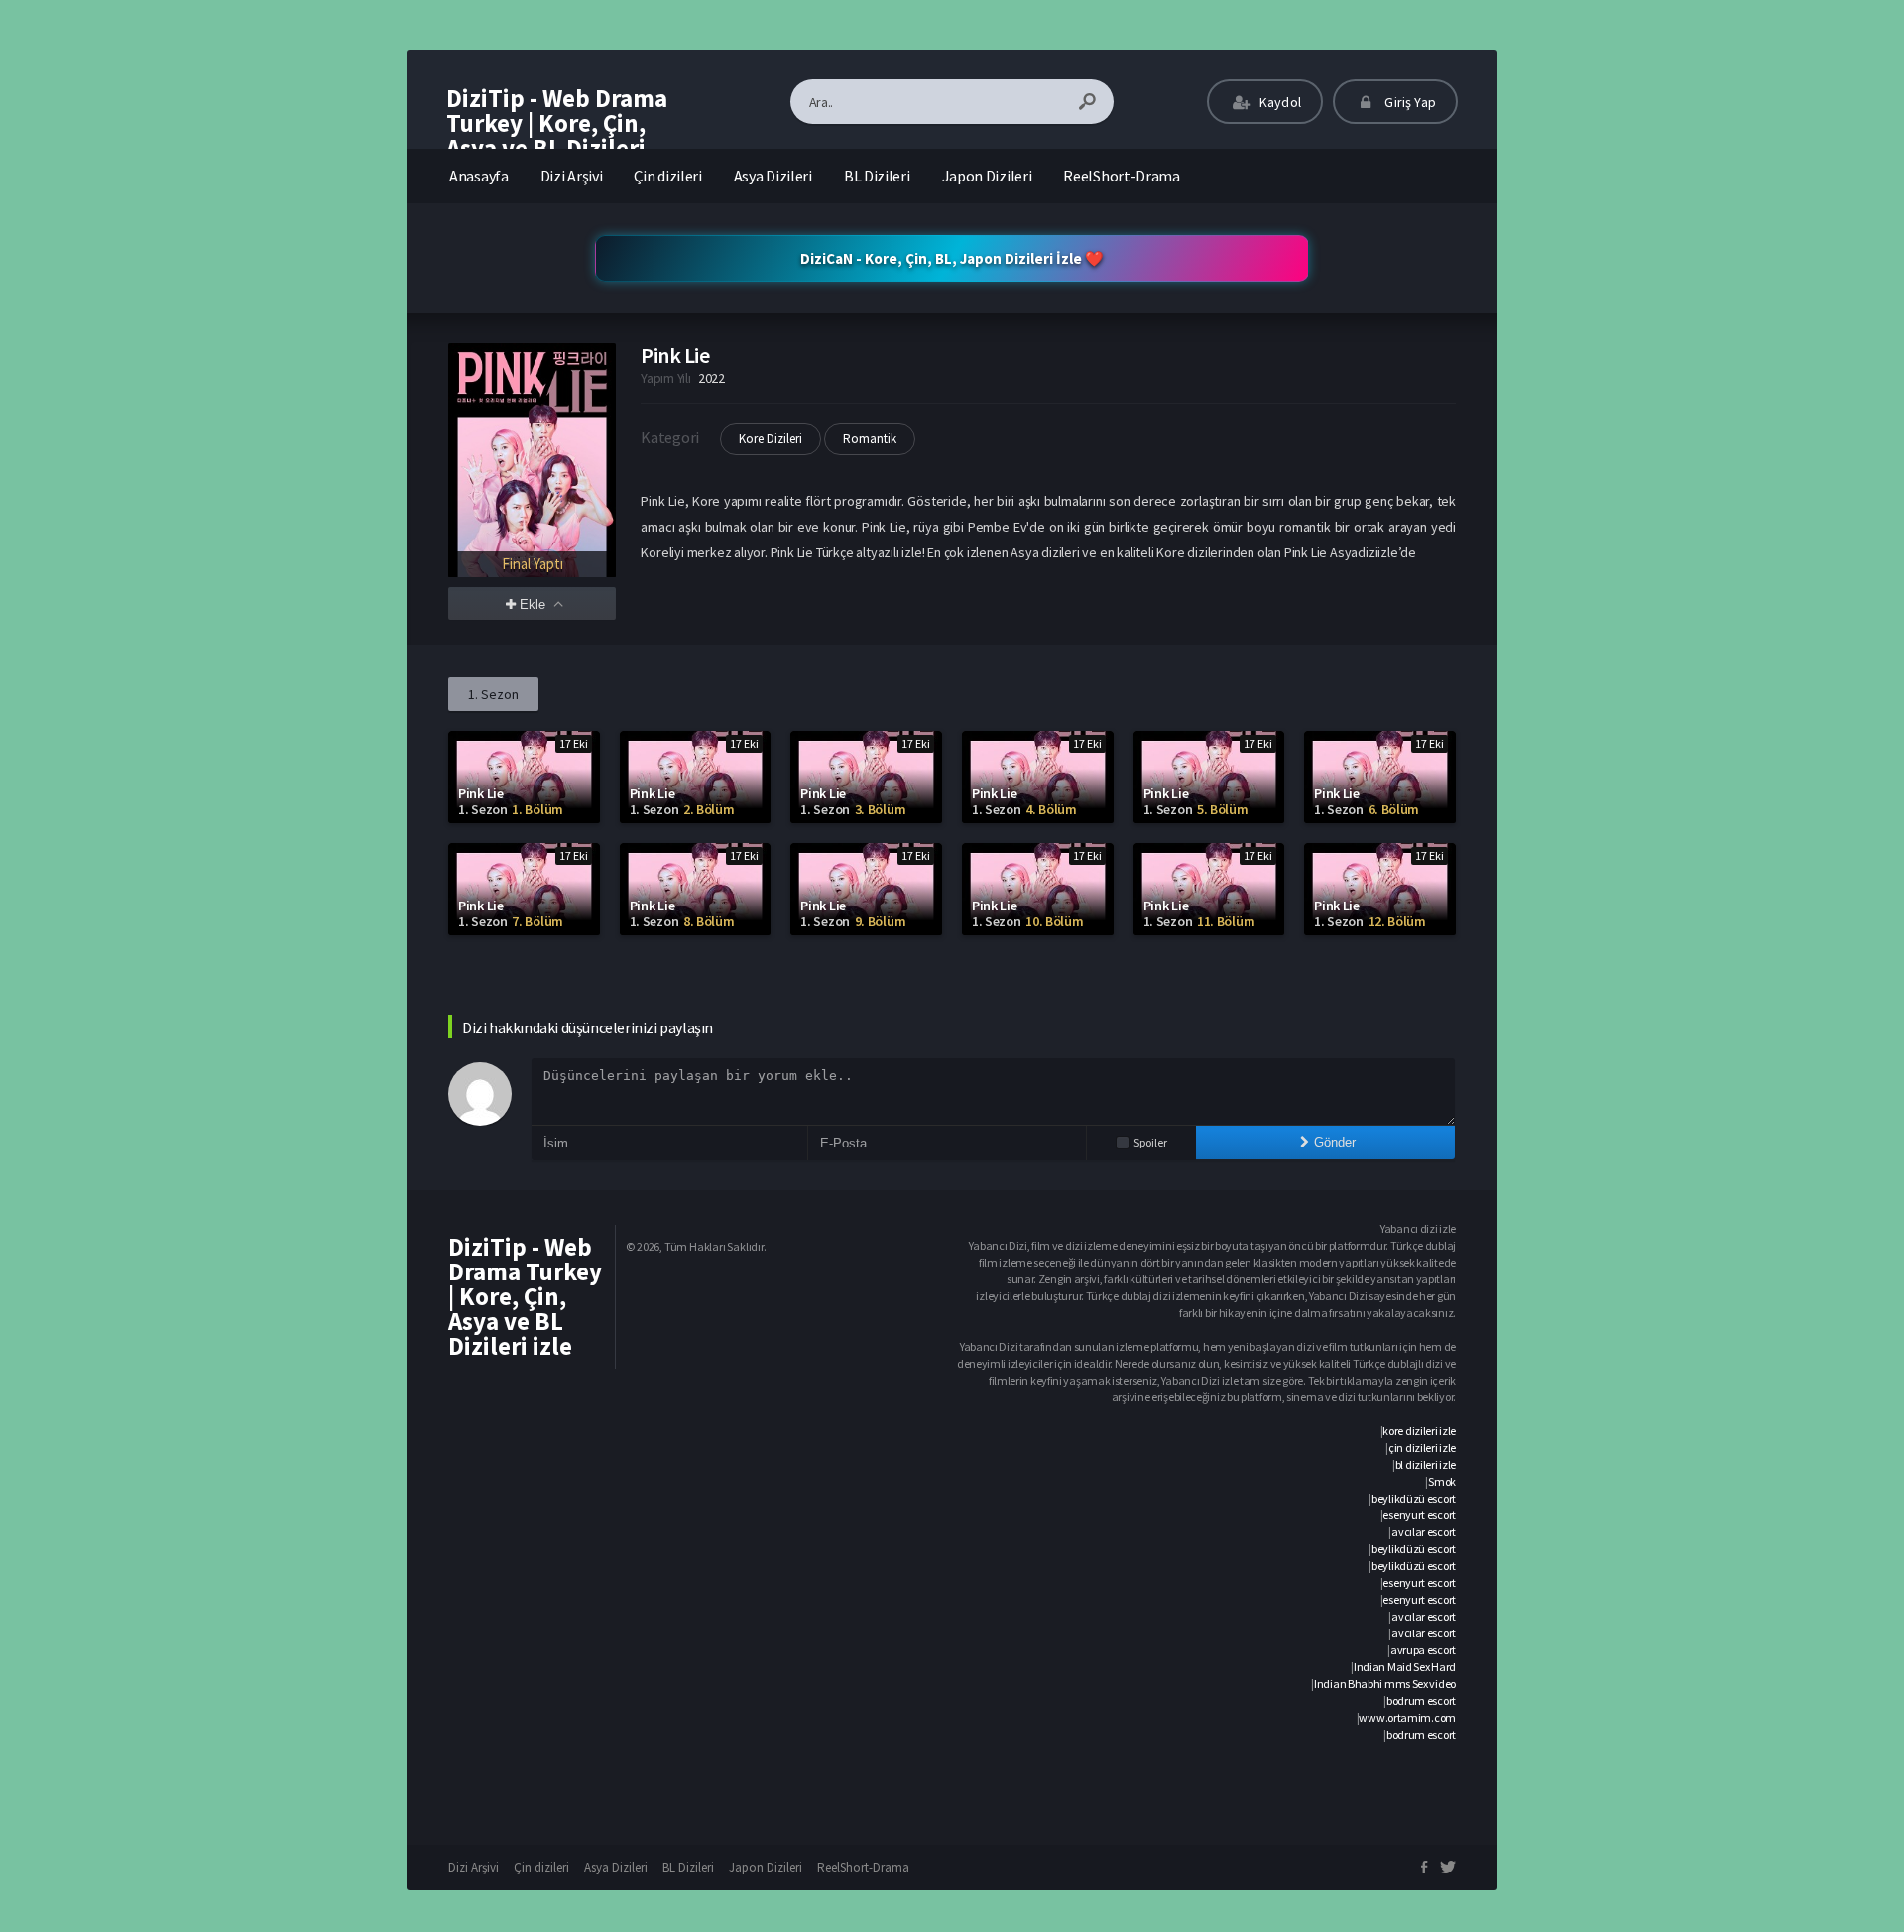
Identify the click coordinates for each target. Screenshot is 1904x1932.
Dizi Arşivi (572, 176)
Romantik (870, 439)
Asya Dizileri (773, 176)
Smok (1442, 1481)
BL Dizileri (877, 176)
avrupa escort (1423, 1650)
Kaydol (1279, 102)
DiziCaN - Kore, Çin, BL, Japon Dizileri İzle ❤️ (952, 258)
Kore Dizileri (771, 439)
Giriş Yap (1409, 102)
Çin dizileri (667, 176)
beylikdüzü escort (1414, 1498)
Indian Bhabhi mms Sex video (1385, 1684)
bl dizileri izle (1426, 1464)
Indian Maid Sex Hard (1405, 1667)
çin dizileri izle (1422, 1448)
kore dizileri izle (1419, 1431)
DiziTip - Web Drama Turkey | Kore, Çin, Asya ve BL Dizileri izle (557, 135)
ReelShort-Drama (1122, 176)
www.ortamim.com (1407, 1717)
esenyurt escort (1419, 1515)
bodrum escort (1421, 1700)
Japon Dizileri (987, 176)
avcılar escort (1424, 1532)
